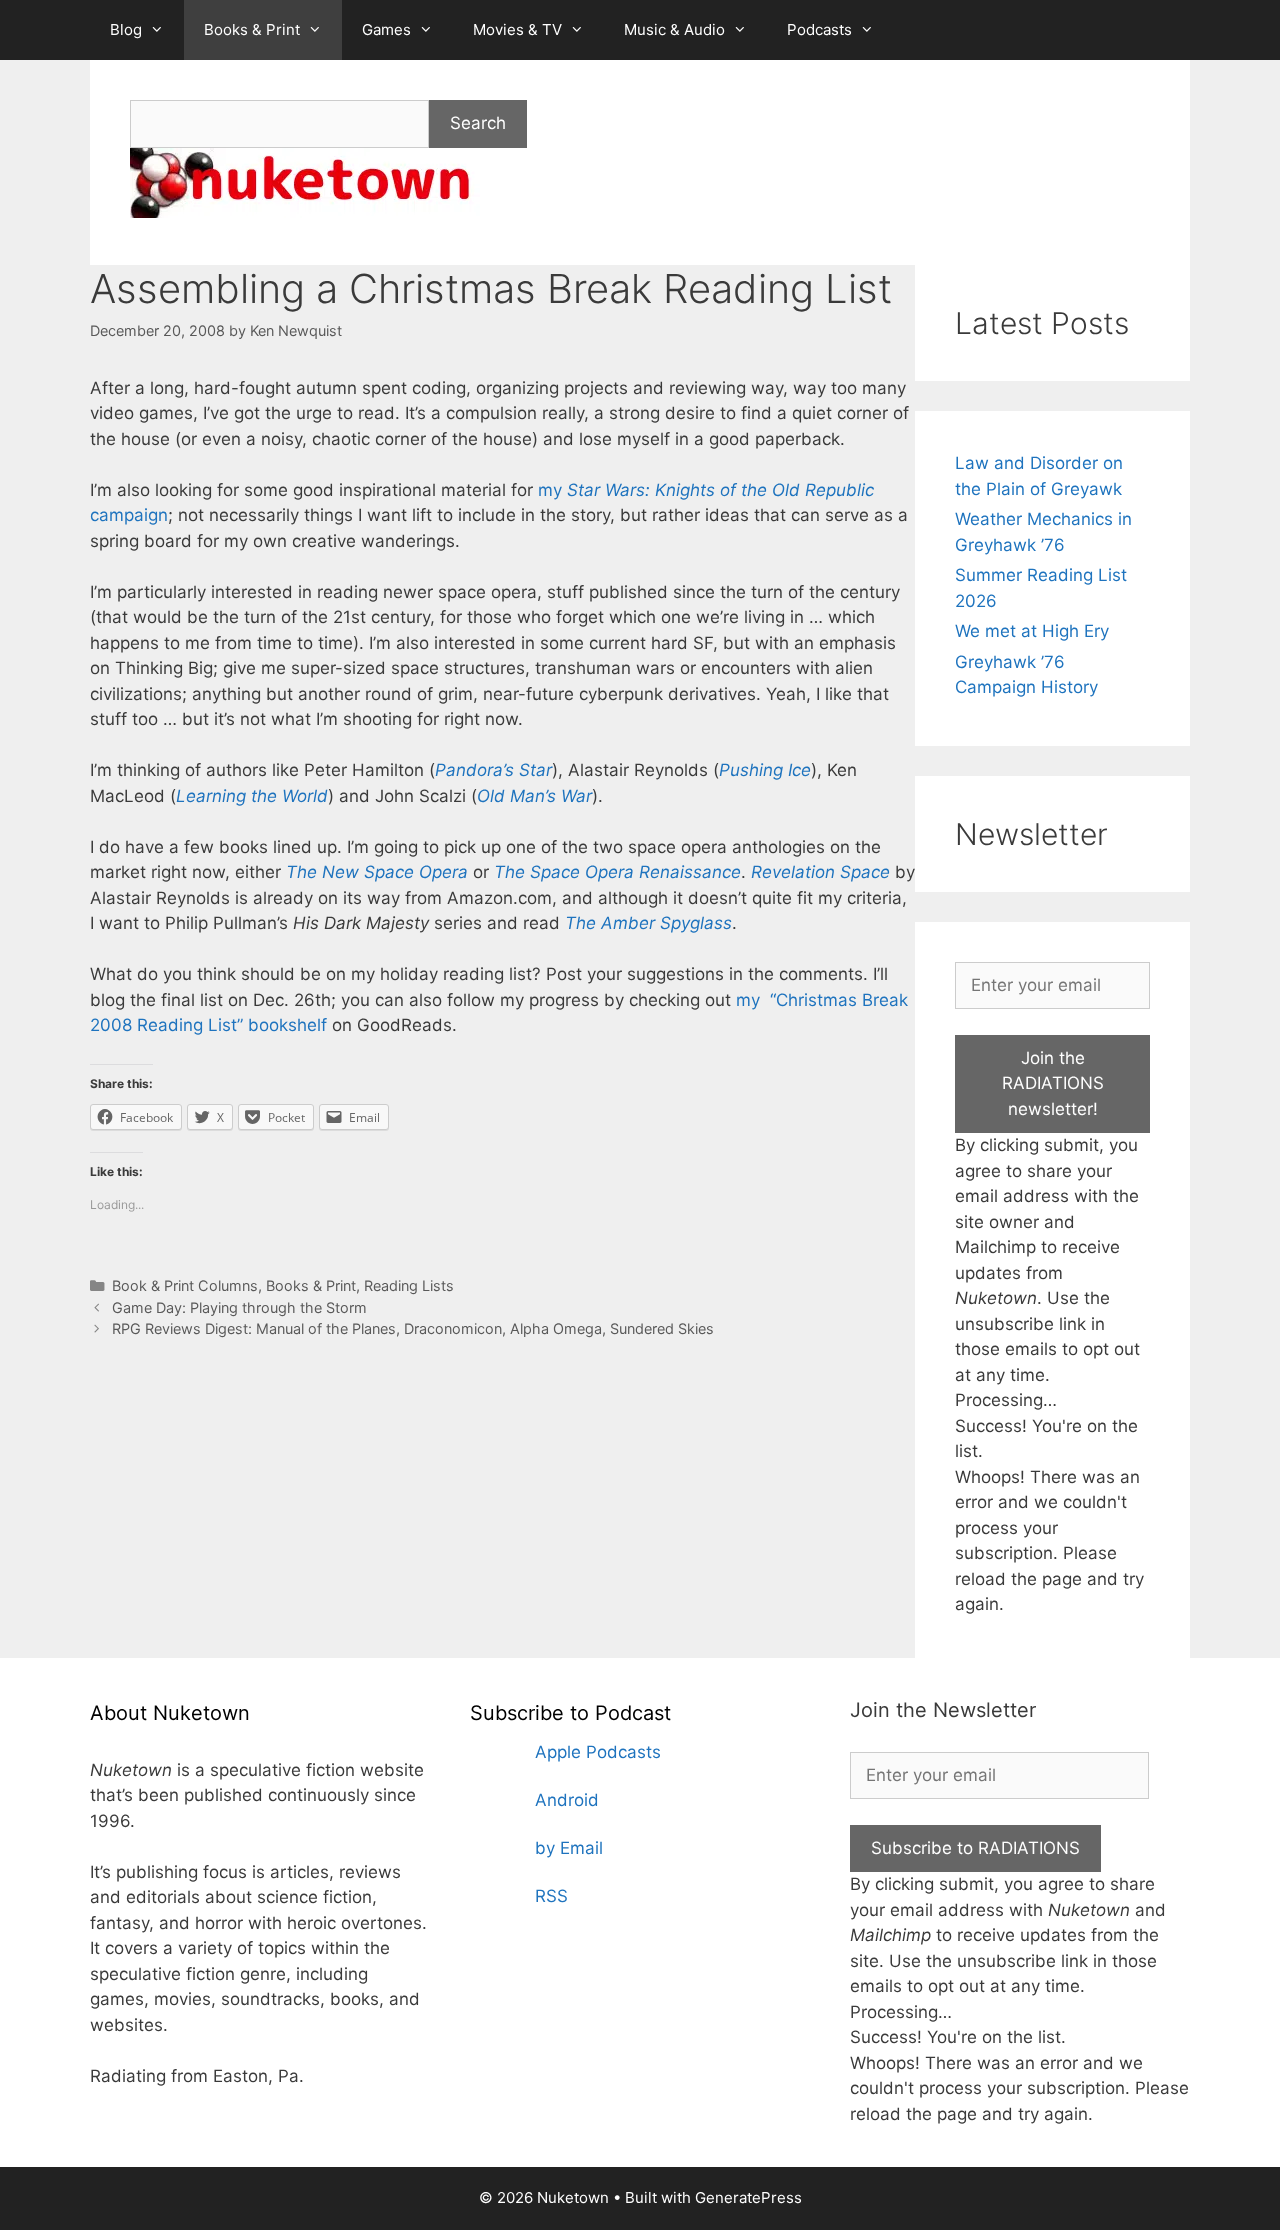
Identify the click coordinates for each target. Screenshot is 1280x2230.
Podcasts (819, 29)
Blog (126, 29)
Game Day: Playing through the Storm (239, 1307)
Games (386, 29)
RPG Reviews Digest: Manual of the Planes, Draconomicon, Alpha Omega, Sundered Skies (413, 1328)
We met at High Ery (1032, 631)
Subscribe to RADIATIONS (975, 1848)
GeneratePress (748, 2197)
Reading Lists (409, 1285)
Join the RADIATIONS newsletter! (1053, 1083)
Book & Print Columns (185, 1285)
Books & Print (252, 29)
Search (478, 123)
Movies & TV (517, 29)
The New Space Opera (377, 872)
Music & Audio (674, 29)
